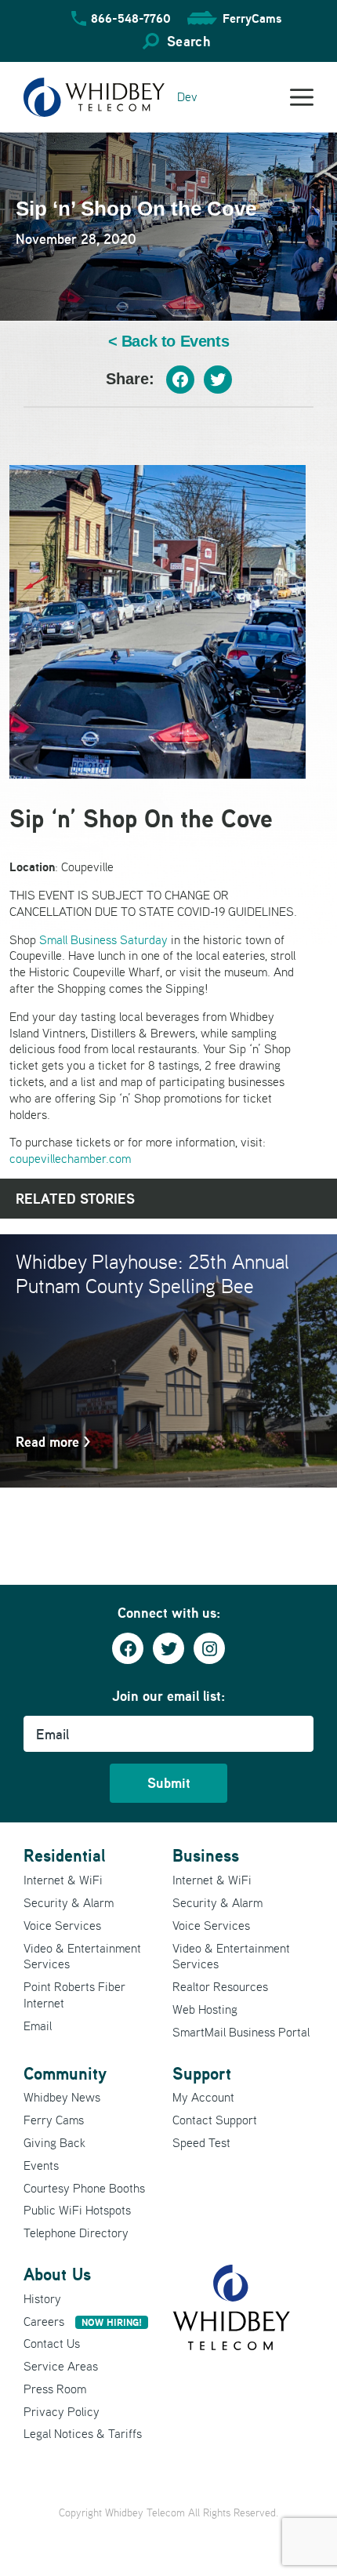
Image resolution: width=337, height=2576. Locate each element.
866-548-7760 (131, 18)
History (42, 2298)
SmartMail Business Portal (241, 2032)
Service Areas (61, 2366)
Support (202, 2073)
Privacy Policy (62, 2411)
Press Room (55, 2389)
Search (188, 41)
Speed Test (201, 2142)
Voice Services (62, 1925)
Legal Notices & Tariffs (83, 2433)
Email (38, 2026)
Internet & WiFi (63, 1880)
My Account (203, 2097)
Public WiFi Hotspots (77, 2210)
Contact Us (52, 2343)
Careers (83, 2321)
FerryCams (252, 18)
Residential (64, 1855)
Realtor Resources (220, 1986)
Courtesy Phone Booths (84, 2188)
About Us (57, 2274)
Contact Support (215, 2120)
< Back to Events (169, 342)
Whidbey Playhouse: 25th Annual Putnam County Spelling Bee (152, 1273)
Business (206, 1855)
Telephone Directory (76, 2233)
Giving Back (54, 2142)
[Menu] (302, 97)
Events (41, 2165)
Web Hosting (205, 2009)
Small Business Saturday (103, 939)
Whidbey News (62, 2097)
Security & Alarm (69, 1902)
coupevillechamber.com (70, 1158)
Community (65, 2073)
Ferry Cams (54, 2120)
